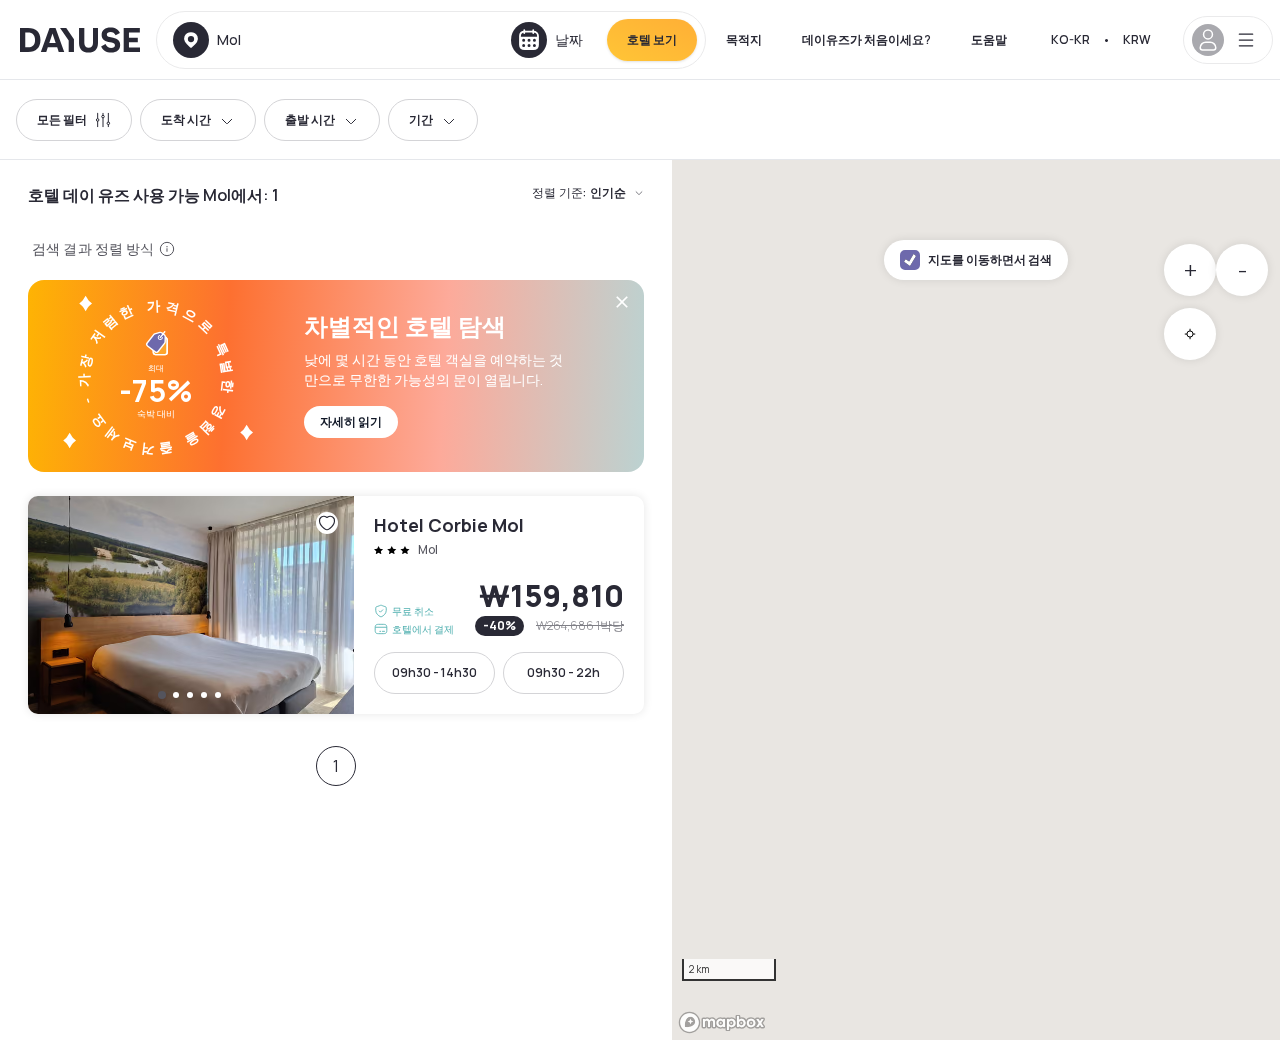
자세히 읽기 (351, 421)
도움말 (989, 39)
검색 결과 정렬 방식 (93, 248)
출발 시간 (310, 119)
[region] (976, 600)
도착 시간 (186, 119)
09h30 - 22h (563, 672)
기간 (421, 119)
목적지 (744, 39)
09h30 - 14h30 (434, 672)
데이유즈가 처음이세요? (866, 39)
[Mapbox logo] (722, 1022)
